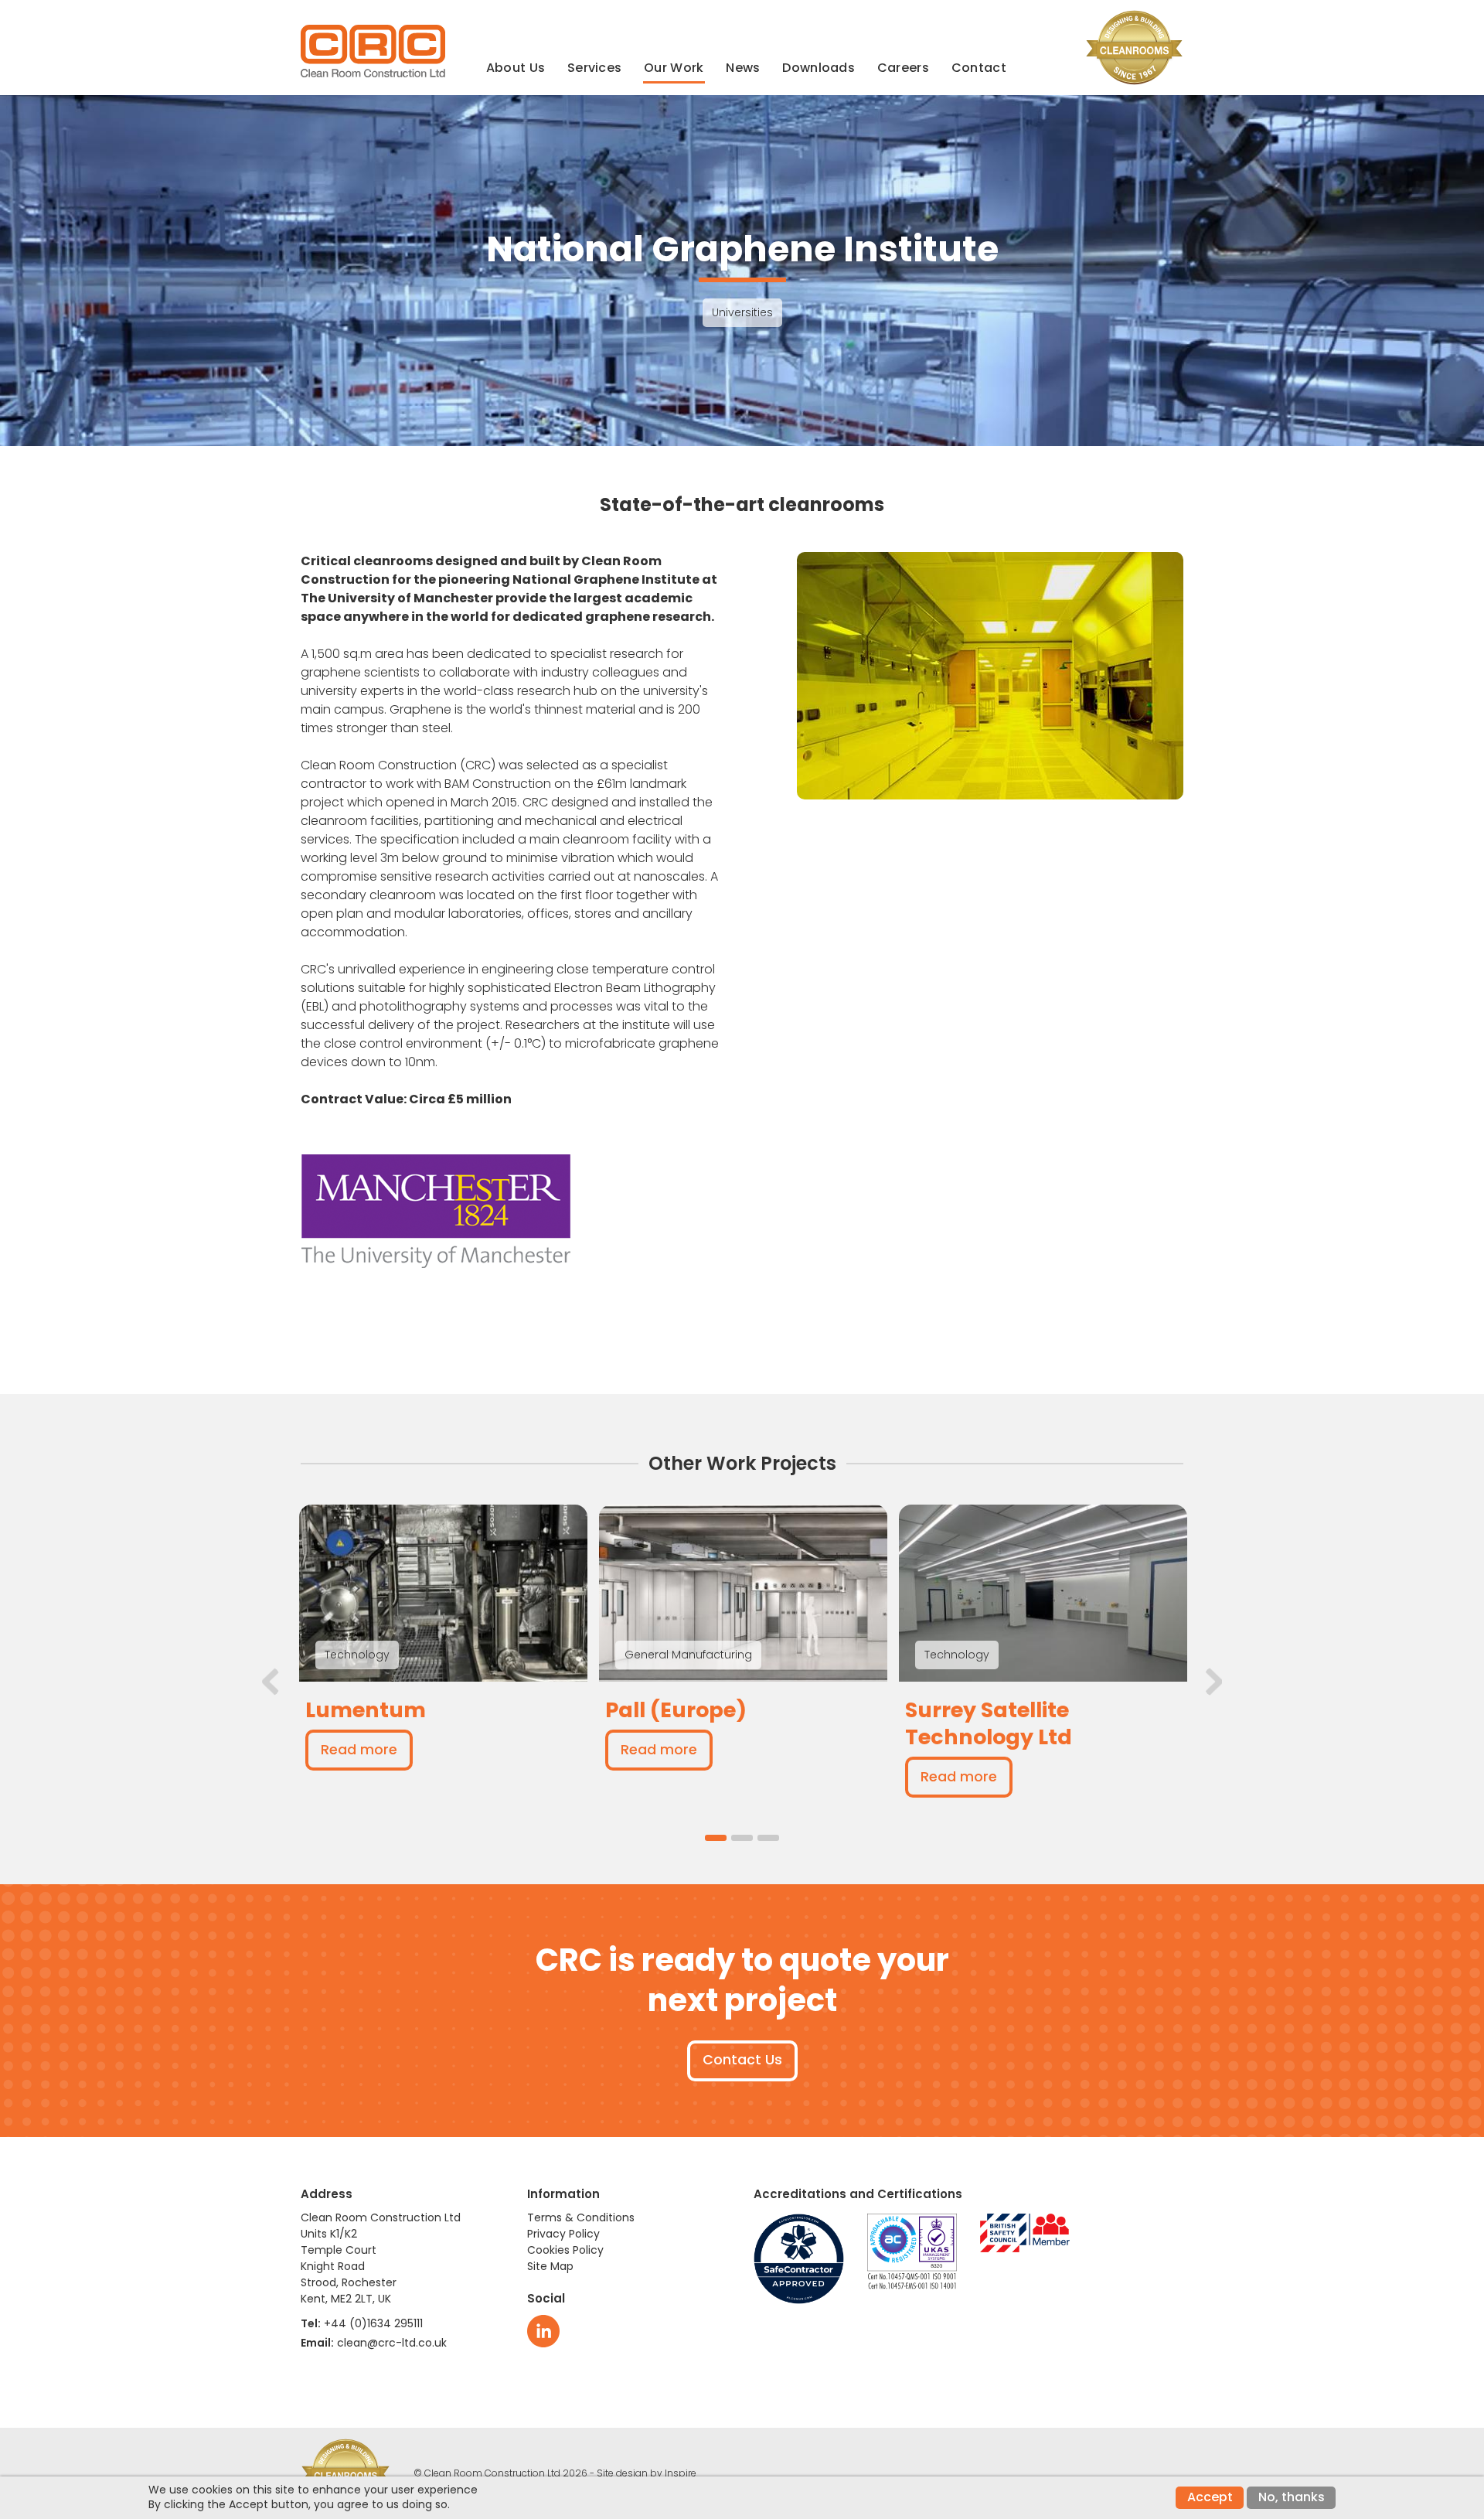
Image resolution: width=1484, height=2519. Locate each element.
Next (1213, 1682)
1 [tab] (716, 1838)
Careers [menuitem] (903, 68)
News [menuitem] (743, 68)
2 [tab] (742, 1838)
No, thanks (1292, 2497)
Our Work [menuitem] (674, 68)
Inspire (681, 2473)
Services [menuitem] (594, 68)
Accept (1210, 2497)
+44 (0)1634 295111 (373, 2323)
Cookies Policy (565, 2250)
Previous (271, 1682)
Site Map (550, 2266)
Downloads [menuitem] (819, 68)
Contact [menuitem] (979, 68)
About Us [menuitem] (516, 68)
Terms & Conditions (581, 2217)
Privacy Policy (563, 2234)
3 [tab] (768, 1838)
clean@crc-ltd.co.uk (392, 2343)
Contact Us (742, 2060)
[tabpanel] (443, 1651)
